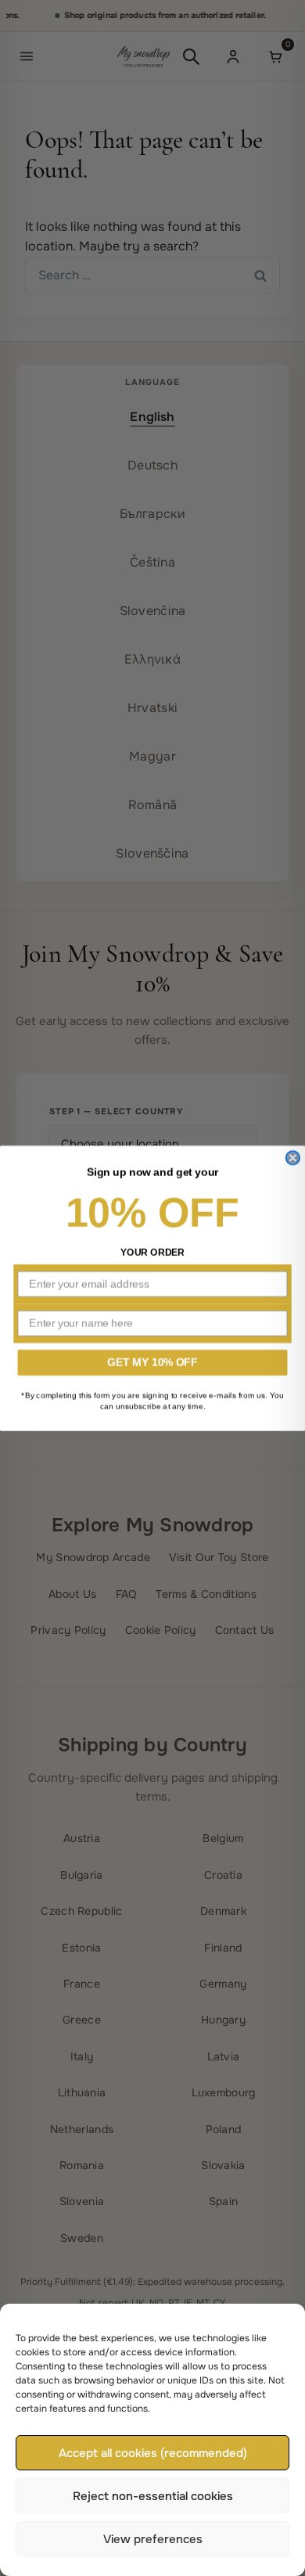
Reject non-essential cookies (153, 2496)
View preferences (153, 2539)
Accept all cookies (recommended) (153, 2453)
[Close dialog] (293, 1158)
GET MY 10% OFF (152, 1362)
